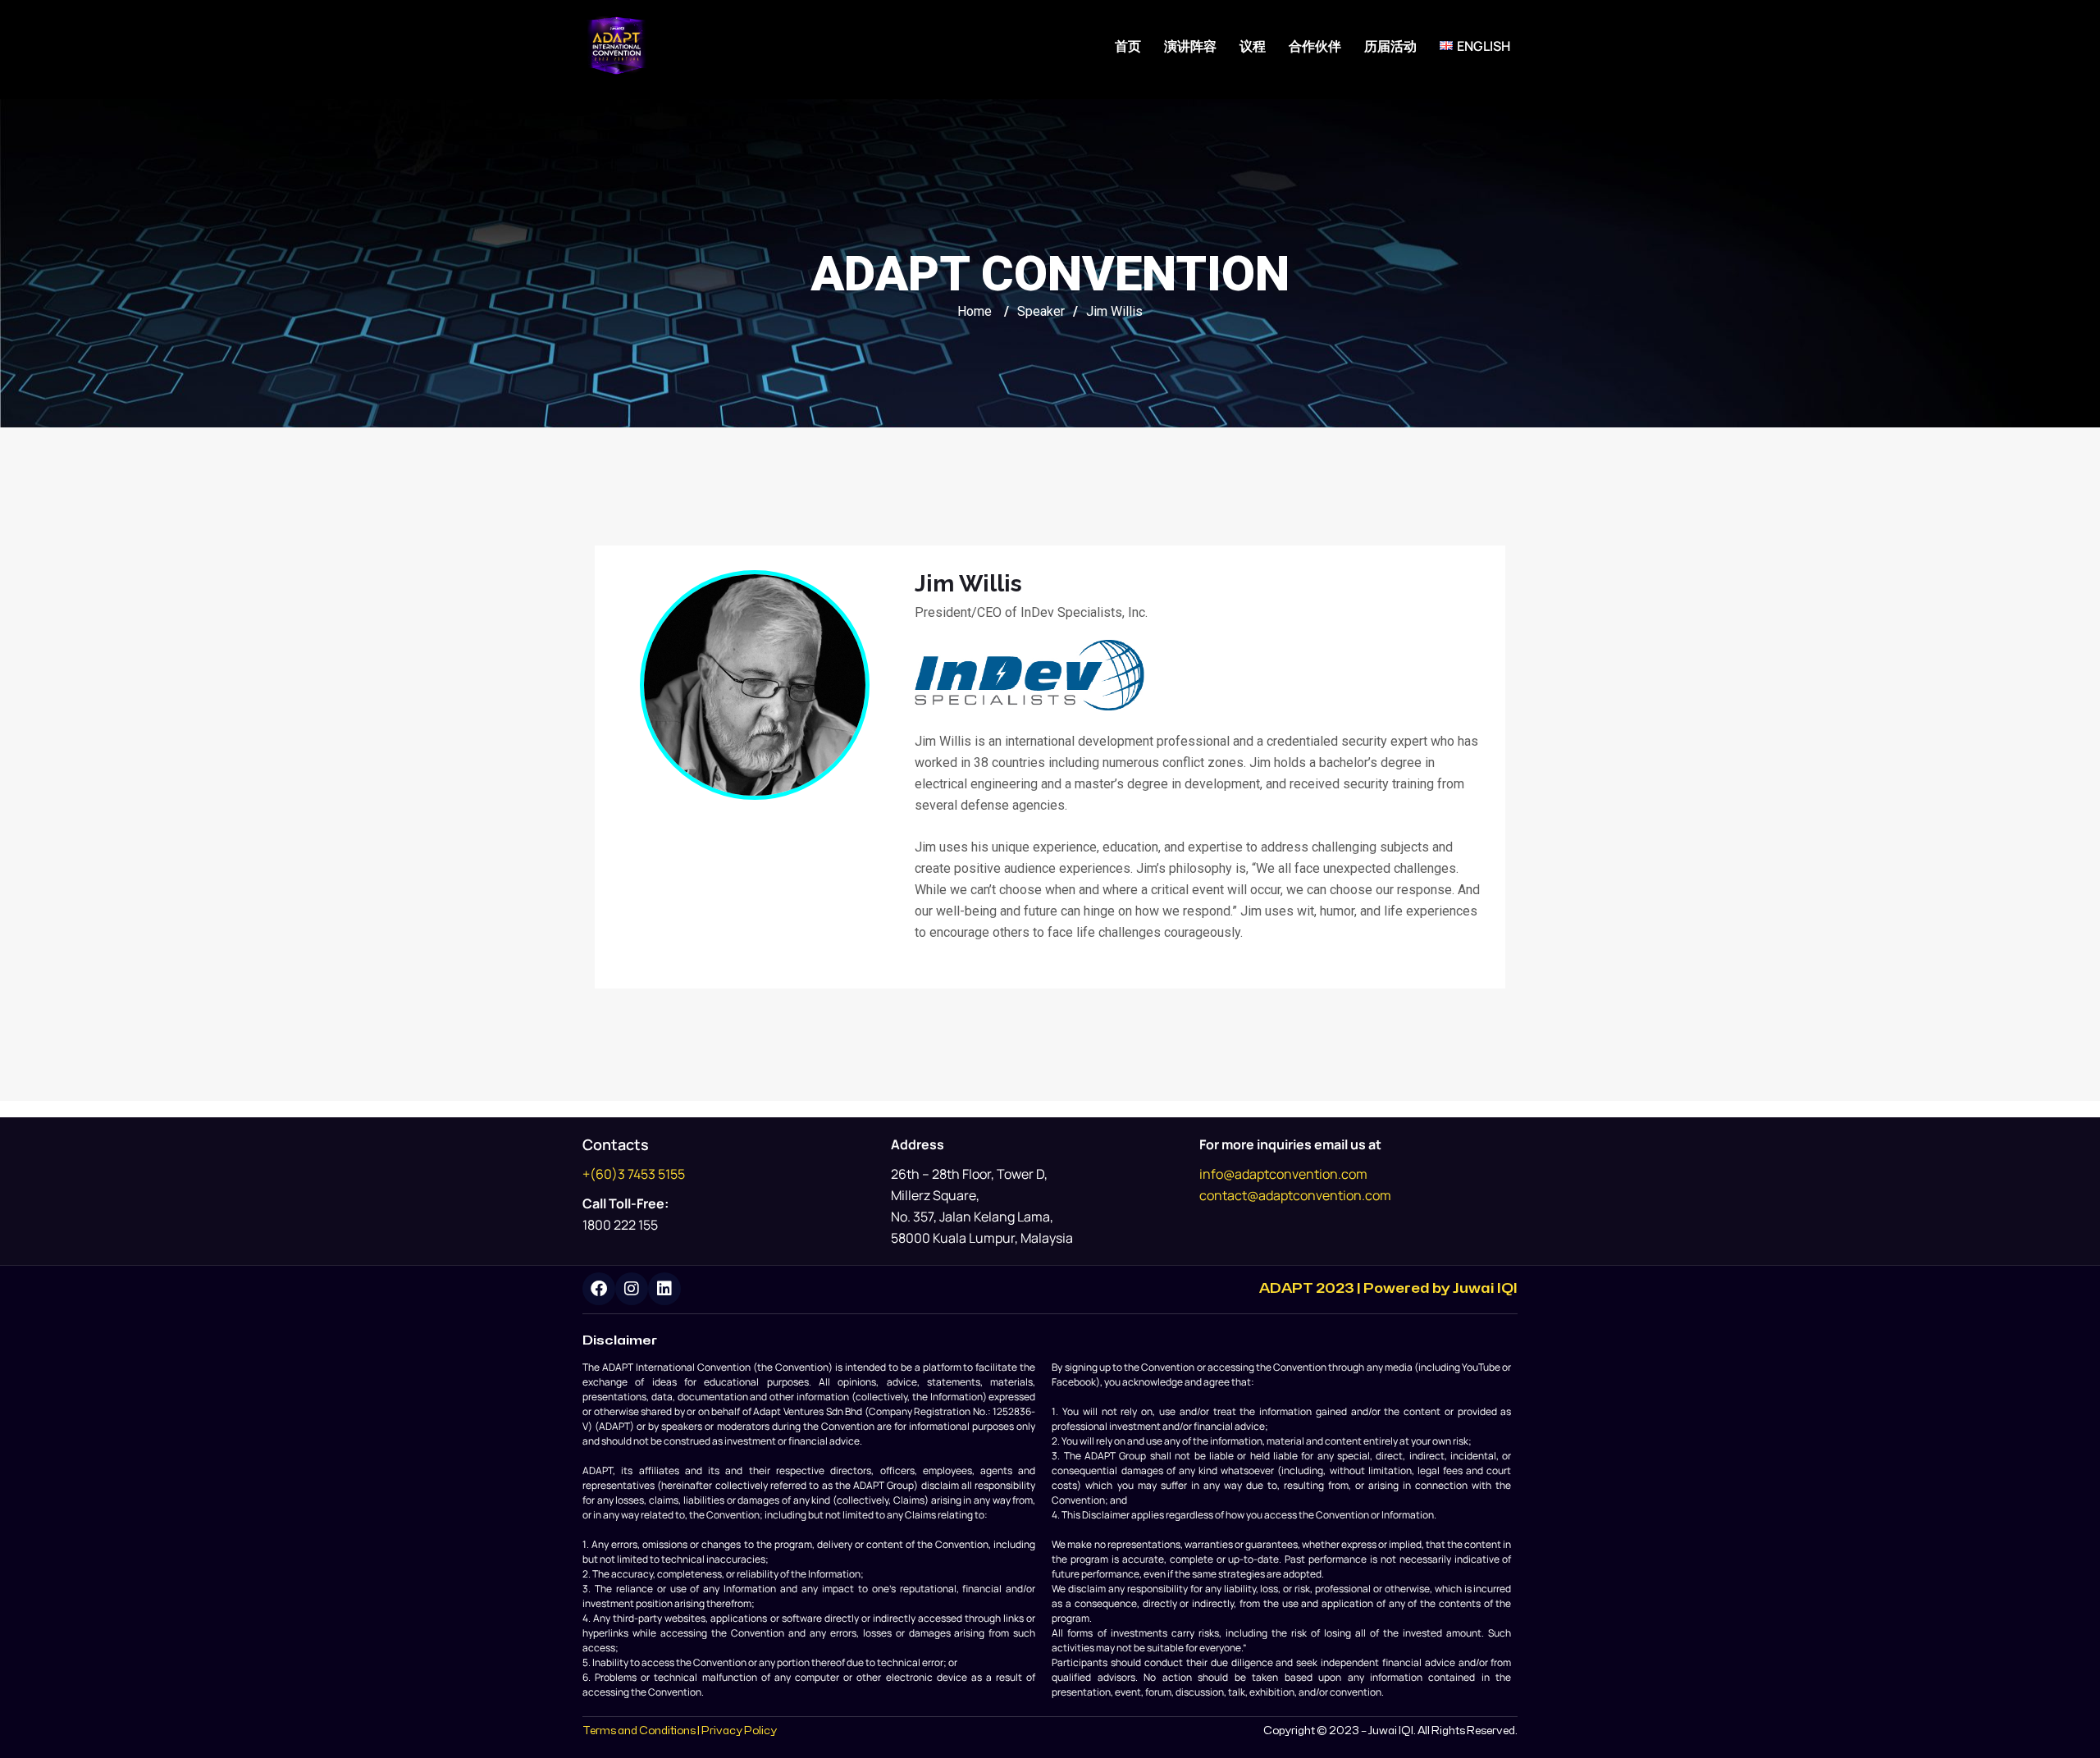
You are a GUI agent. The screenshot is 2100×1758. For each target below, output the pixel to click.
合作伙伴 (1315, 46)
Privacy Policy (739, 1731)
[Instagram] (632, 1289)
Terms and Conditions (639, 1731)
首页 (1128, 46)
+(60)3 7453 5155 (634, 1174)
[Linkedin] (664, 1289)
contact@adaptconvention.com (1295, 1195)
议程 (1253, 46)
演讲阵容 (1190, 46)
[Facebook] (599, 1289)
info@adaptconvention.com (1283, 1174)
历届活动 (1390, 46)
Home (975, 311)
